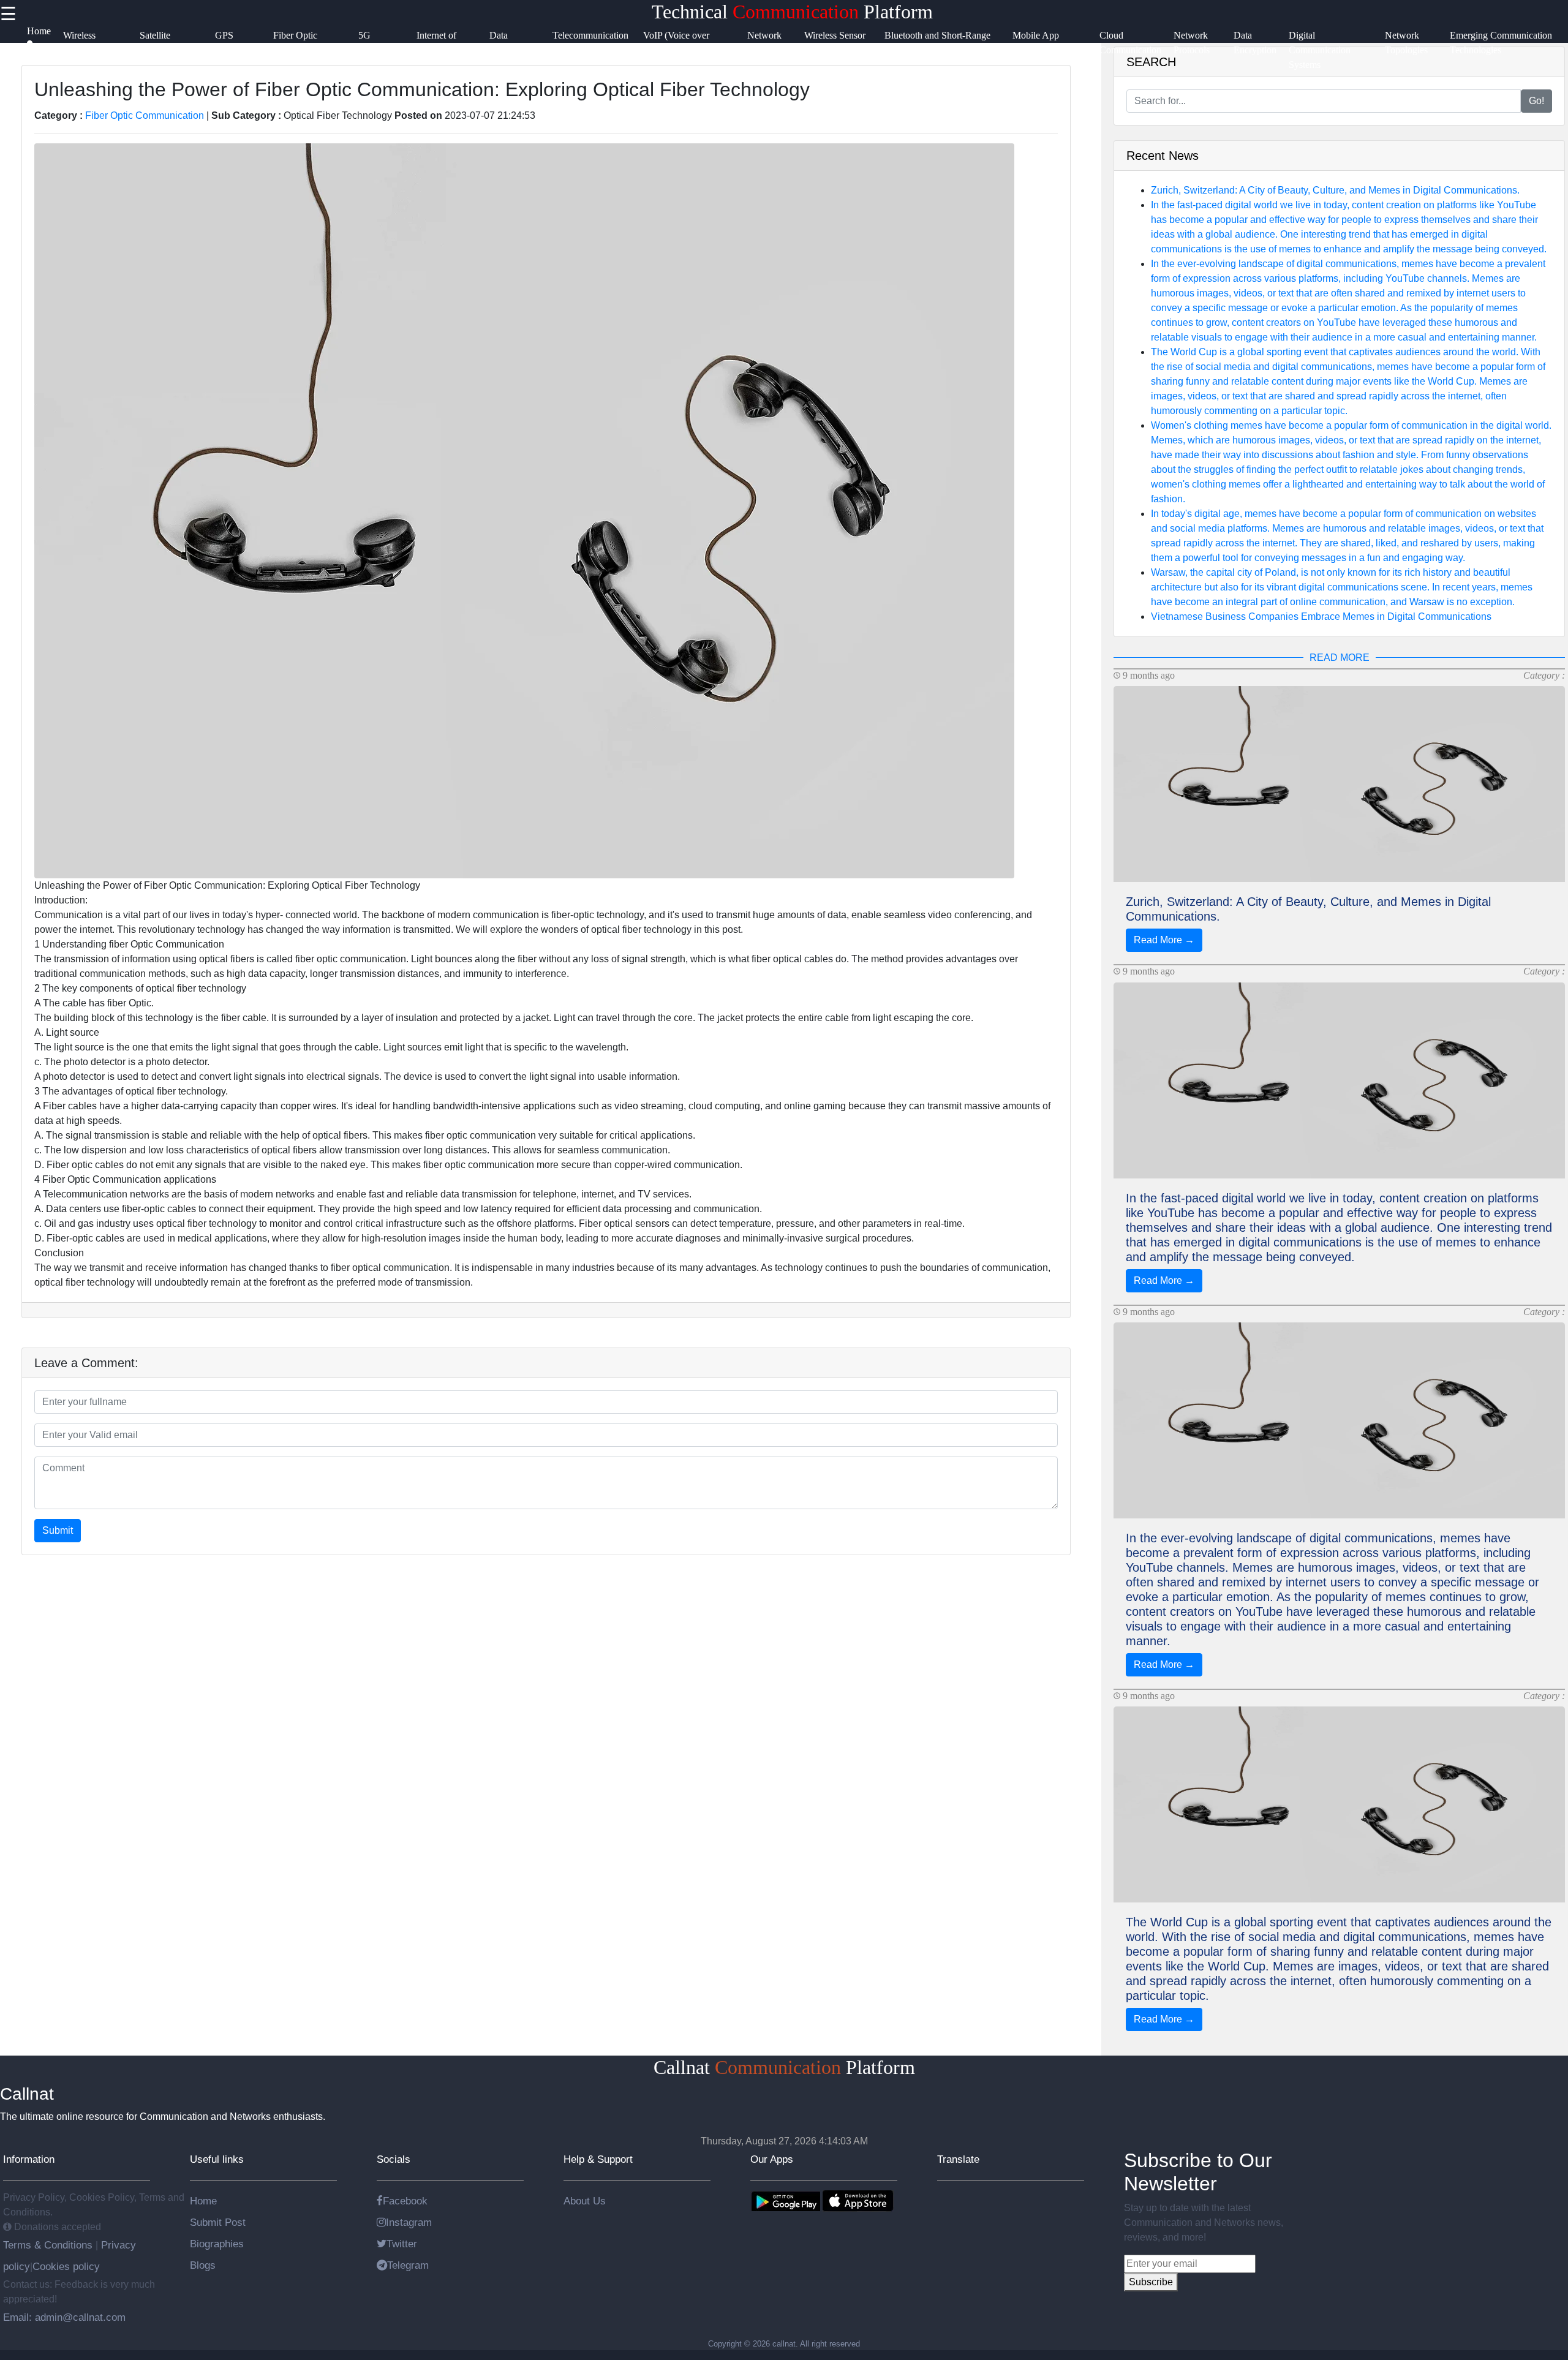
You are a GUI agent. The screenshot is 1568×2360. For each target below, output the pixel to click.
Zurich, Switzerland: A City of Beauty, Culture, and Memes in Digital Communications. (1335, 190)
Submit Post (218, 2222)
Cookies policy (66, 2266)
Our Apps (772, 2159)
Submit (58, 1530)
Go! (1536, 101)
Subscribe (1151, 2282)
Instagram (409, 2222)
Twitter (402, 2244)
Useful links (217, 2159)
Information (29, 2159)
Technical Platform (792, 12)
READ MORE (1340, 658)
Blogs (203, 2265)
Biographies (217, 2244)
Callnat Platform (784, 2067)
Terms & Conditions (49, 2245)
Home (203, 2201)
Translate (958, 2159)
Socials (394, 2159)
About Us (585, 2201)
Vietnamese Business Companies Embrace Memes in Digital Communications (1321, 616)
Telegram (408, 2265)
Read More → (1164, 940)
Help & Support (598, 2159)
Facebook (405, 2201)
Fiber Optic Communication (145, 115)
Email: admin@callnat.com (64, 2317)
